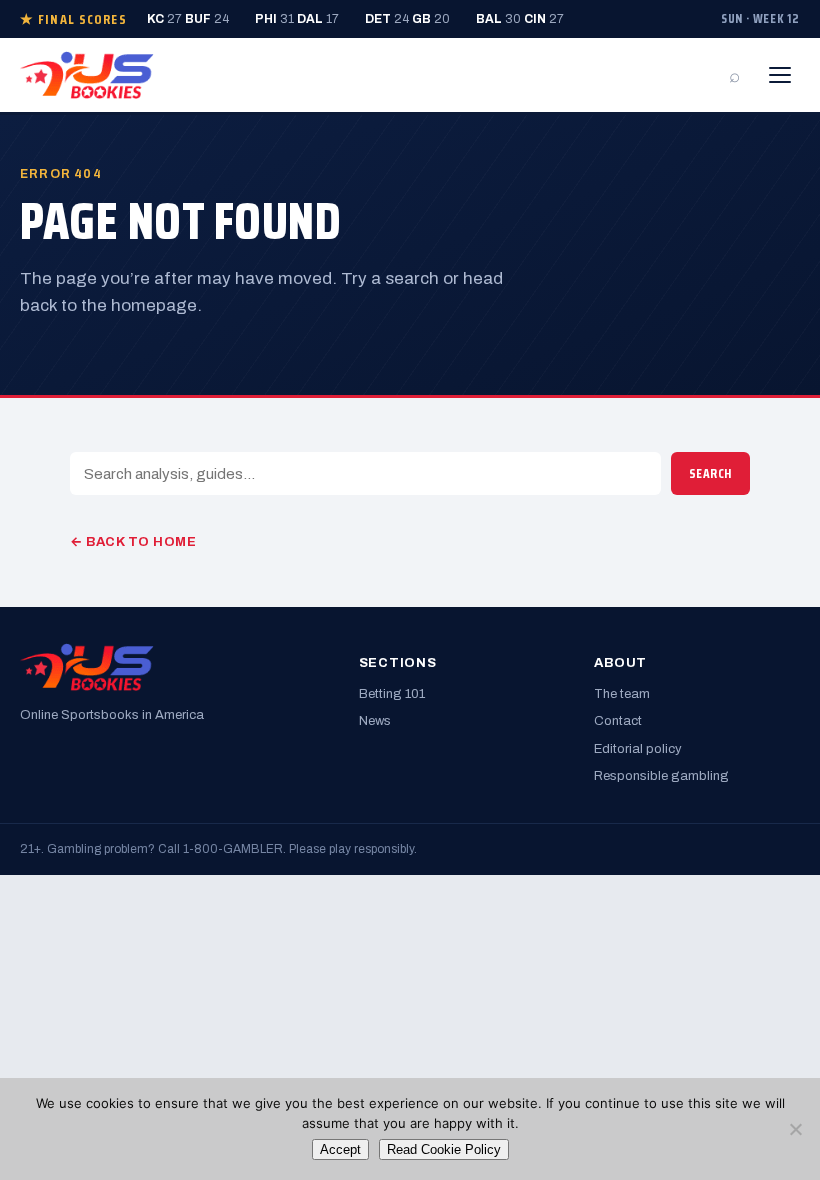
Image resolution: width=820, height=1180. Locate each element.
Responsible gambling (661, 776)
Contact (618, 721)
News (375, 721)
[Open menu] (780, 75)
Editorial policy (638, 749)
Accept (340, 1149)
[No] (795, 1129)
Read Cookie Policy (444, 1149)
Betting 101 (392, 694)
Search (710, 473)
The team (622, 694)
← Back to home (133, 542)
